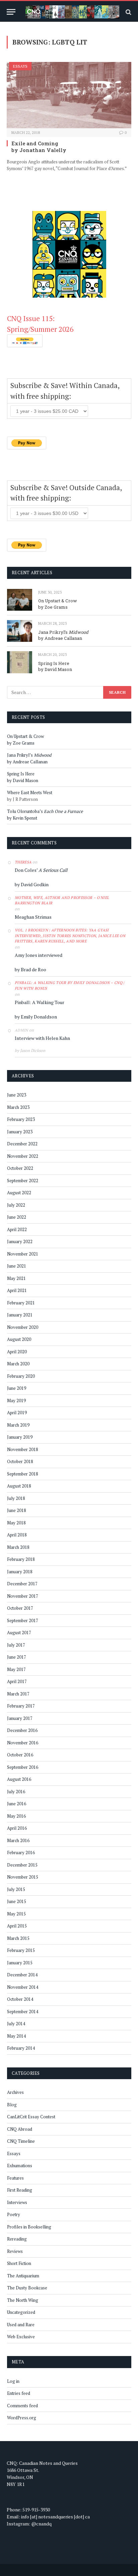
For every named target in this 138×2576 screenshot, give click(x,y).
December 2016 (22, 1730)
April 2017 (17, 1681)
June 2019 (17, 1388)
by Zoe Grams (53, 607)
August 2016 (19, 1779)
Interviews (17, 2202)
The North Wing (23, 2300)
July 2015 (16, 1889)
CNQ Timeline (21, 2141)
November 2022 (23, 1156)
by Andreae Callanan (60, 638)
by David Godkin (32, 884)
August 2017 (19, 1633)
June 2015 (17, 1901)
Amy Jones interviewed (39, 955)
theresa (23, 862)
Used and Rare (21, 2325)
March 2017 (18, 1694)
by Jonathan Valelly (39, 150)
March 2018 (18, 1547)
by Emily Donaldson (36, 1017)
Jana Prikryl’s (63, 632)
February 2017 (21, 1706)
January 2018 (20, 1572)
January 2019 (20, 1437)
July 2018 (16, 1498)
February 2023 (21, 1119)
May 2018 (16, 1523)
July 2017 (16, 1645)
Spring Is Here (54, 663)
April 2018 (17, 1535)
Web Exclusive (21, 2337)
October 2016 (20, 1755)
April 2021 (17, 1290)
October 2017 (20, 1608)
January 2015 (20, 1963)
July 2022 (16, 1205)
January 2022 (20, 1241)
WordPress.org (22, 2418)
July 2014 (16, 2024)
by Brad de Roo (30, 969)
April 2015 (17, 1926)
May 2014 (16, 2036)
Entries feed (19, 2393)
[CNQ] (72, 12)
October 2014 (20, 1999)
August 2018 (19, 1486)
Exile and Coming (35, 143)
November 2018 (23, 1449)
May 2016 (16, 1816)
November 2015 (23, 1877)
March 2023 (18, 1107)
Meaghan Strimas (33, 917)
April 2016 (17, 1828)
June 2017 (17, 1657)
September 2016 (23, 1767)
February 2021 (21, 1303)
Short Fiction (19, 2263)
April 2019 (17, 1413)
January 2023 (20, 1132)
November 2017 (23, 1596)
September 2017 (23, 1620)
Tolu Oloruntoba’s (45, 811)
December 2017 (22, 1584)
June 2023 (17, 1095)
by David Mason (55, 669)
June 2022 (17, 1217)
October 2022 (20, 1168)
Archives (15, 2092)
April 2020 (17, 1352)
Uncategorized (21, 2312)
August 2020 (19, 1339)
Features (15, 2178)
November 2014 (23, 1987)
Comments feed (22, 2406)
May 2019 (16, 1400)
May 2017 (16, 1669)
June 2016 (17, 1804)
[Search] (128, 12)
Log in (13, 2381)
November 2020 (23, 1327)
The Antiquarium (23, 2276)
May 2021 (16, 1278)
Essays (20, 66)
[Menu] (11, 12)
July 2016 (16, 1792)
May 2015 (16, 1914)
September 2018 (23, 1474)
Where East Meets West (30, 792)
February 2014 (21, 2048)
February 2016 (21, 1852)
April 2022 (17, 1229)
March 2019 (18, 1425)
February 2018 (21, 1559)
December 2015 (22, 1865)
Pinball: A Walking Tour (40, 1002)
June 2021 (17, 1266)
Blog (12, 2105)
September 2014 (23, 2012)
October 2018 (20, 1461)
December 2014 (22, 1975)
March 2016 (18, 1840)
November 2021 (23, 1254)
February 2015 (21, 1950)
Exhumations (20, 2166)
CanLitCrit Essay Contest (31, 2117)
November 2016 (23, 1743)
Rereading (17, 2239)
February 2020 (21, 1376)
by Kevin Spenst (22, 818)
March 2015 (18, 1938)
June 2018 (17, 1510)
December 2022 (22, 1144)
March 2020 (18, 1364)
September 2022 (23, 1181)
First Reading (20, 2190)
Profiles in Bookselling (29, 2227)
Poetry (14, 2214)
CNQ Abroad (20, 2129)
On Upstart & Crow (58, 601)
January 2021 (20, 1315)
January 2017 (20, 1718)
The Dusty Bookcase (27, 2288)
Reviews (15, 2251)
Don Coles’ (41, 870)
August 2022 (19, 1193)
